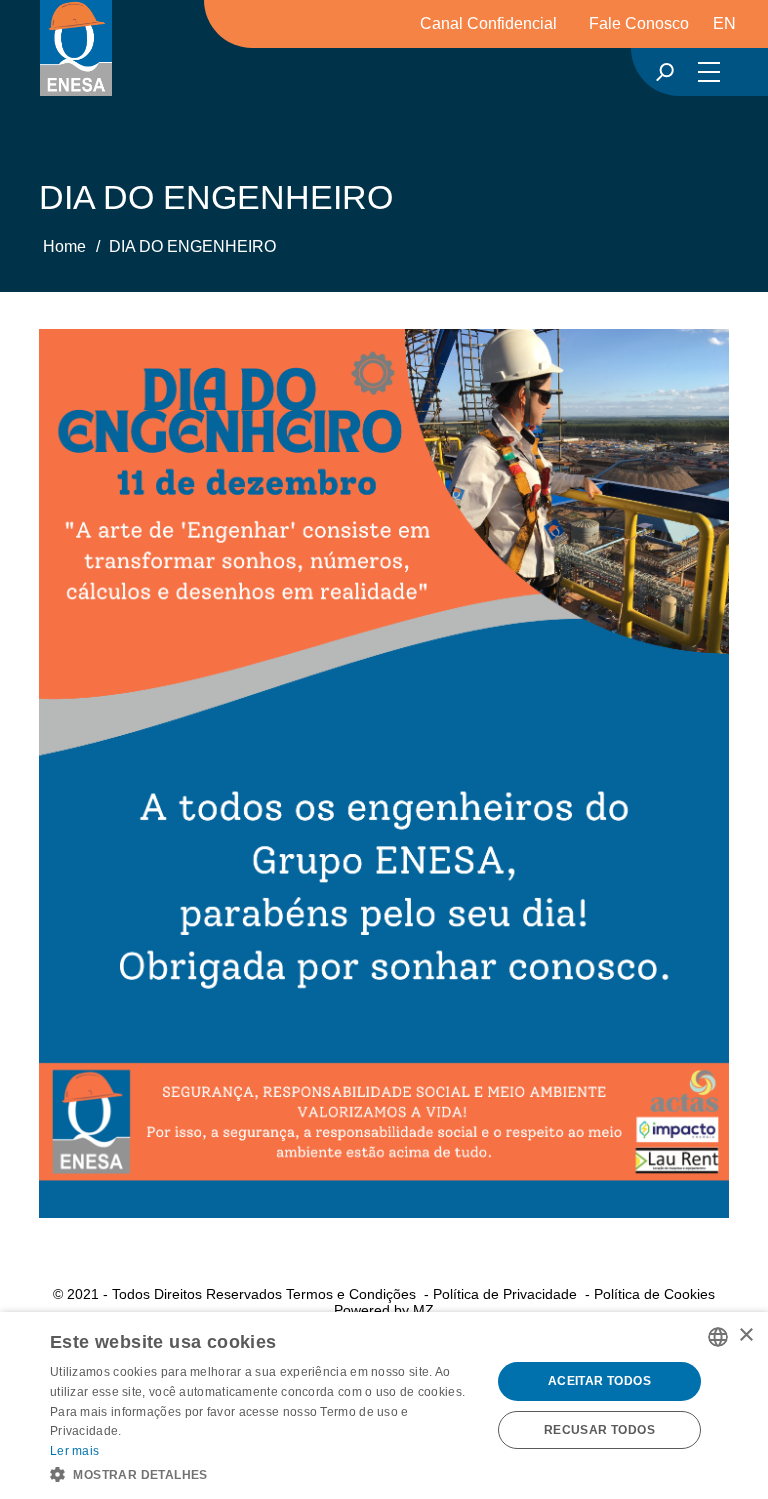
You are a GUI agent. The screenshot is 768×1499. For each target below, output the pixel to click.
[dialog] (384, 1405)
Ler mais (74, 1451)
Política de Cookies (654, 1294)
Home (64, 246)
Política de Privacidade (505, 1294)
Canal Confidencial (488, 23)
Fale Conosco (639, 23)
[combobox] (718, 1337)
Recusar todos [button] (599, 1430)
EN (724, 23)
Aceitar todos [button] (599, 1381)
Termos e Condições (351, 1294)
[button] (264, 1473)
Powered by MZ (384, 1310)
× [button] (745, 1335)
